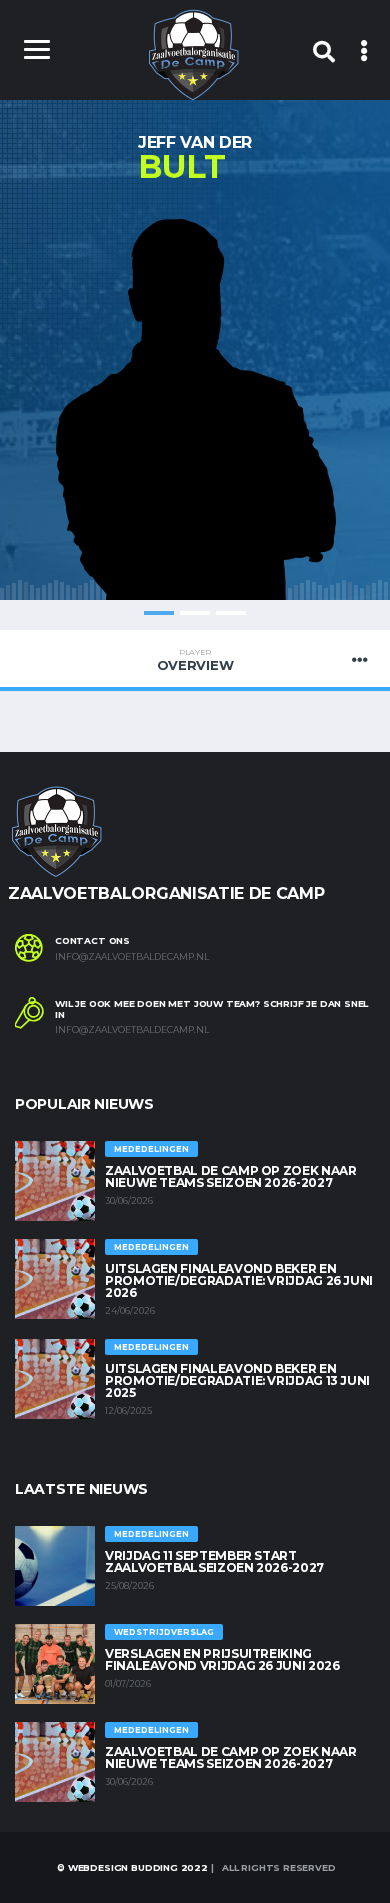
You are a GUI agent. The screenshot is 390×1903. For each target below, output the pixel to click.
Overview (195, 660)
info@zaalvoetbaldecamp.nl (132, 957)
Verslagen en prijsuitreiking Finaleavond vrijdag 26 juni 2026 (222, 1659)
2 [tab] (195, 613)
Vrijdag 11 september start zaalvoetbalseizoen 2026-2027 (214, 1561)
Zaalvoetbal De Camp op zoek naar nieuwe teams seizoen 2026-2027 (230, 1176)
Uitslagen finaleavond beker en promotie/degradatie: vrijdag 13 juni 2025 (237, 1380)
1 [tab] (159, 613)
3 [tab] (231, 613)
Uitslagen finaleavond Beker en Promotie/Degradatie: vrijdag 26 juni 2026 (239, 1280)
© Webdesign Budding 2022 (131, 1867)
